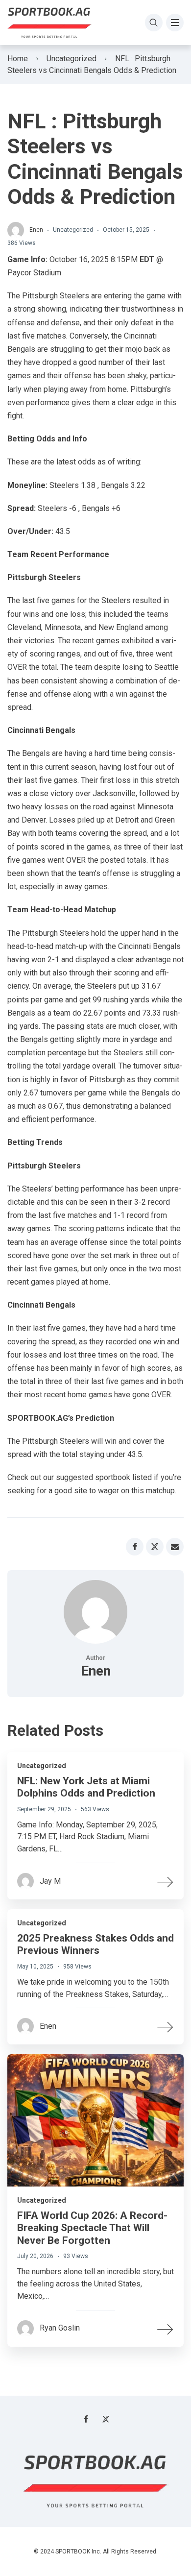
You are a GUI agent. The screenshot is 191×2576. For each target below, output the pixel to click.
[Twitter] (106, 2419)
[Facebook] (86, 2419)
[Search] (154, 23)
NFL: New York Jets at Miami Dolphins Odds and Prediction (86, 1787)
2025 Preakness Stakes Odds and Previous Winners (95, 1944)
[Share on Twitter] (155, 1547)
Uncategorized (72, 59)
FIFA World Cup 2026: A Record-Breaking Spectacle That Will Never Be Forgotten (92, 2228)
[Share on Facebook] (135, 1547)
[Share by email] (175, 1547)
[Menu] (175, 23)
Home (18, 59)
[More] (166, 1881)
